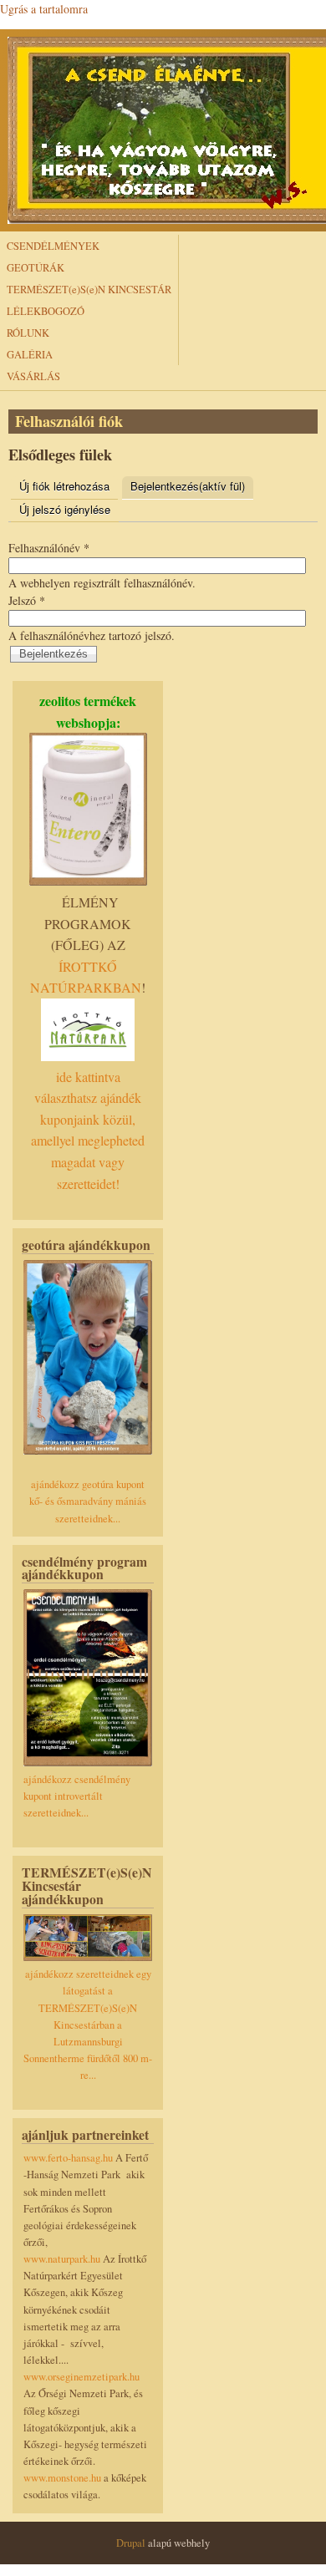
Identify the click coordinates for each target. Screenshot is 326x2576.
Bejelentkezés (188, 486)
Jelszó (27, 600)
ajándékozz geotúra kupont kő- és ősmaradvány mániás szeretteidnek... (88, 1501)
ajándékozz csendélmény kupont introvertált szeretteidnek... (77, 1796)
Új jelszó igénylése (65, 509)
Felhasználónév (49, 548)
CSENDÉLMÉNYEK (53, 246)
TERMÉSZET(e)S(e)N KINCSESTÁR (89, 290)
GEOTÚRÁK (36, 268)
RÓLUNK (28, 333)
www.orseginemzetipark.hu (81, 2377)
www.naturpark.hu (62, 2259)
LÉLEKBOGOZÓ (46, 311)
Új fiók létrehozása (64, 486)
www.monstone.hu (62, 2478)
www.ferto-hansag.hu (69, 2158)
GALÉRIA (30, 355)
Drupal (131, 2543)
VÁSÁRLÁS (33, 376)
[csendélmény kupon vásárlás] (88, 1763)
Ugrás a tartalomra (44, 9)
